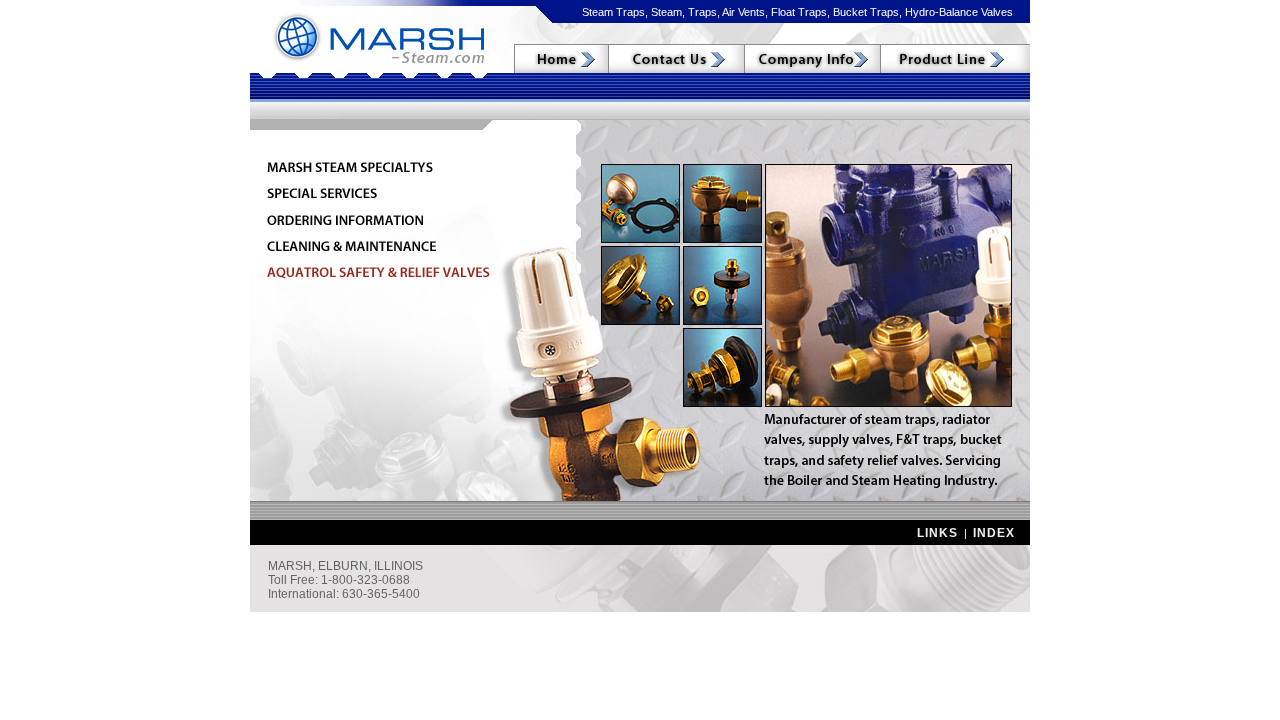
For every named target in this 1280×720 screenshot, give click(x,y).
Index (994, 533)
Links (937, 533)
